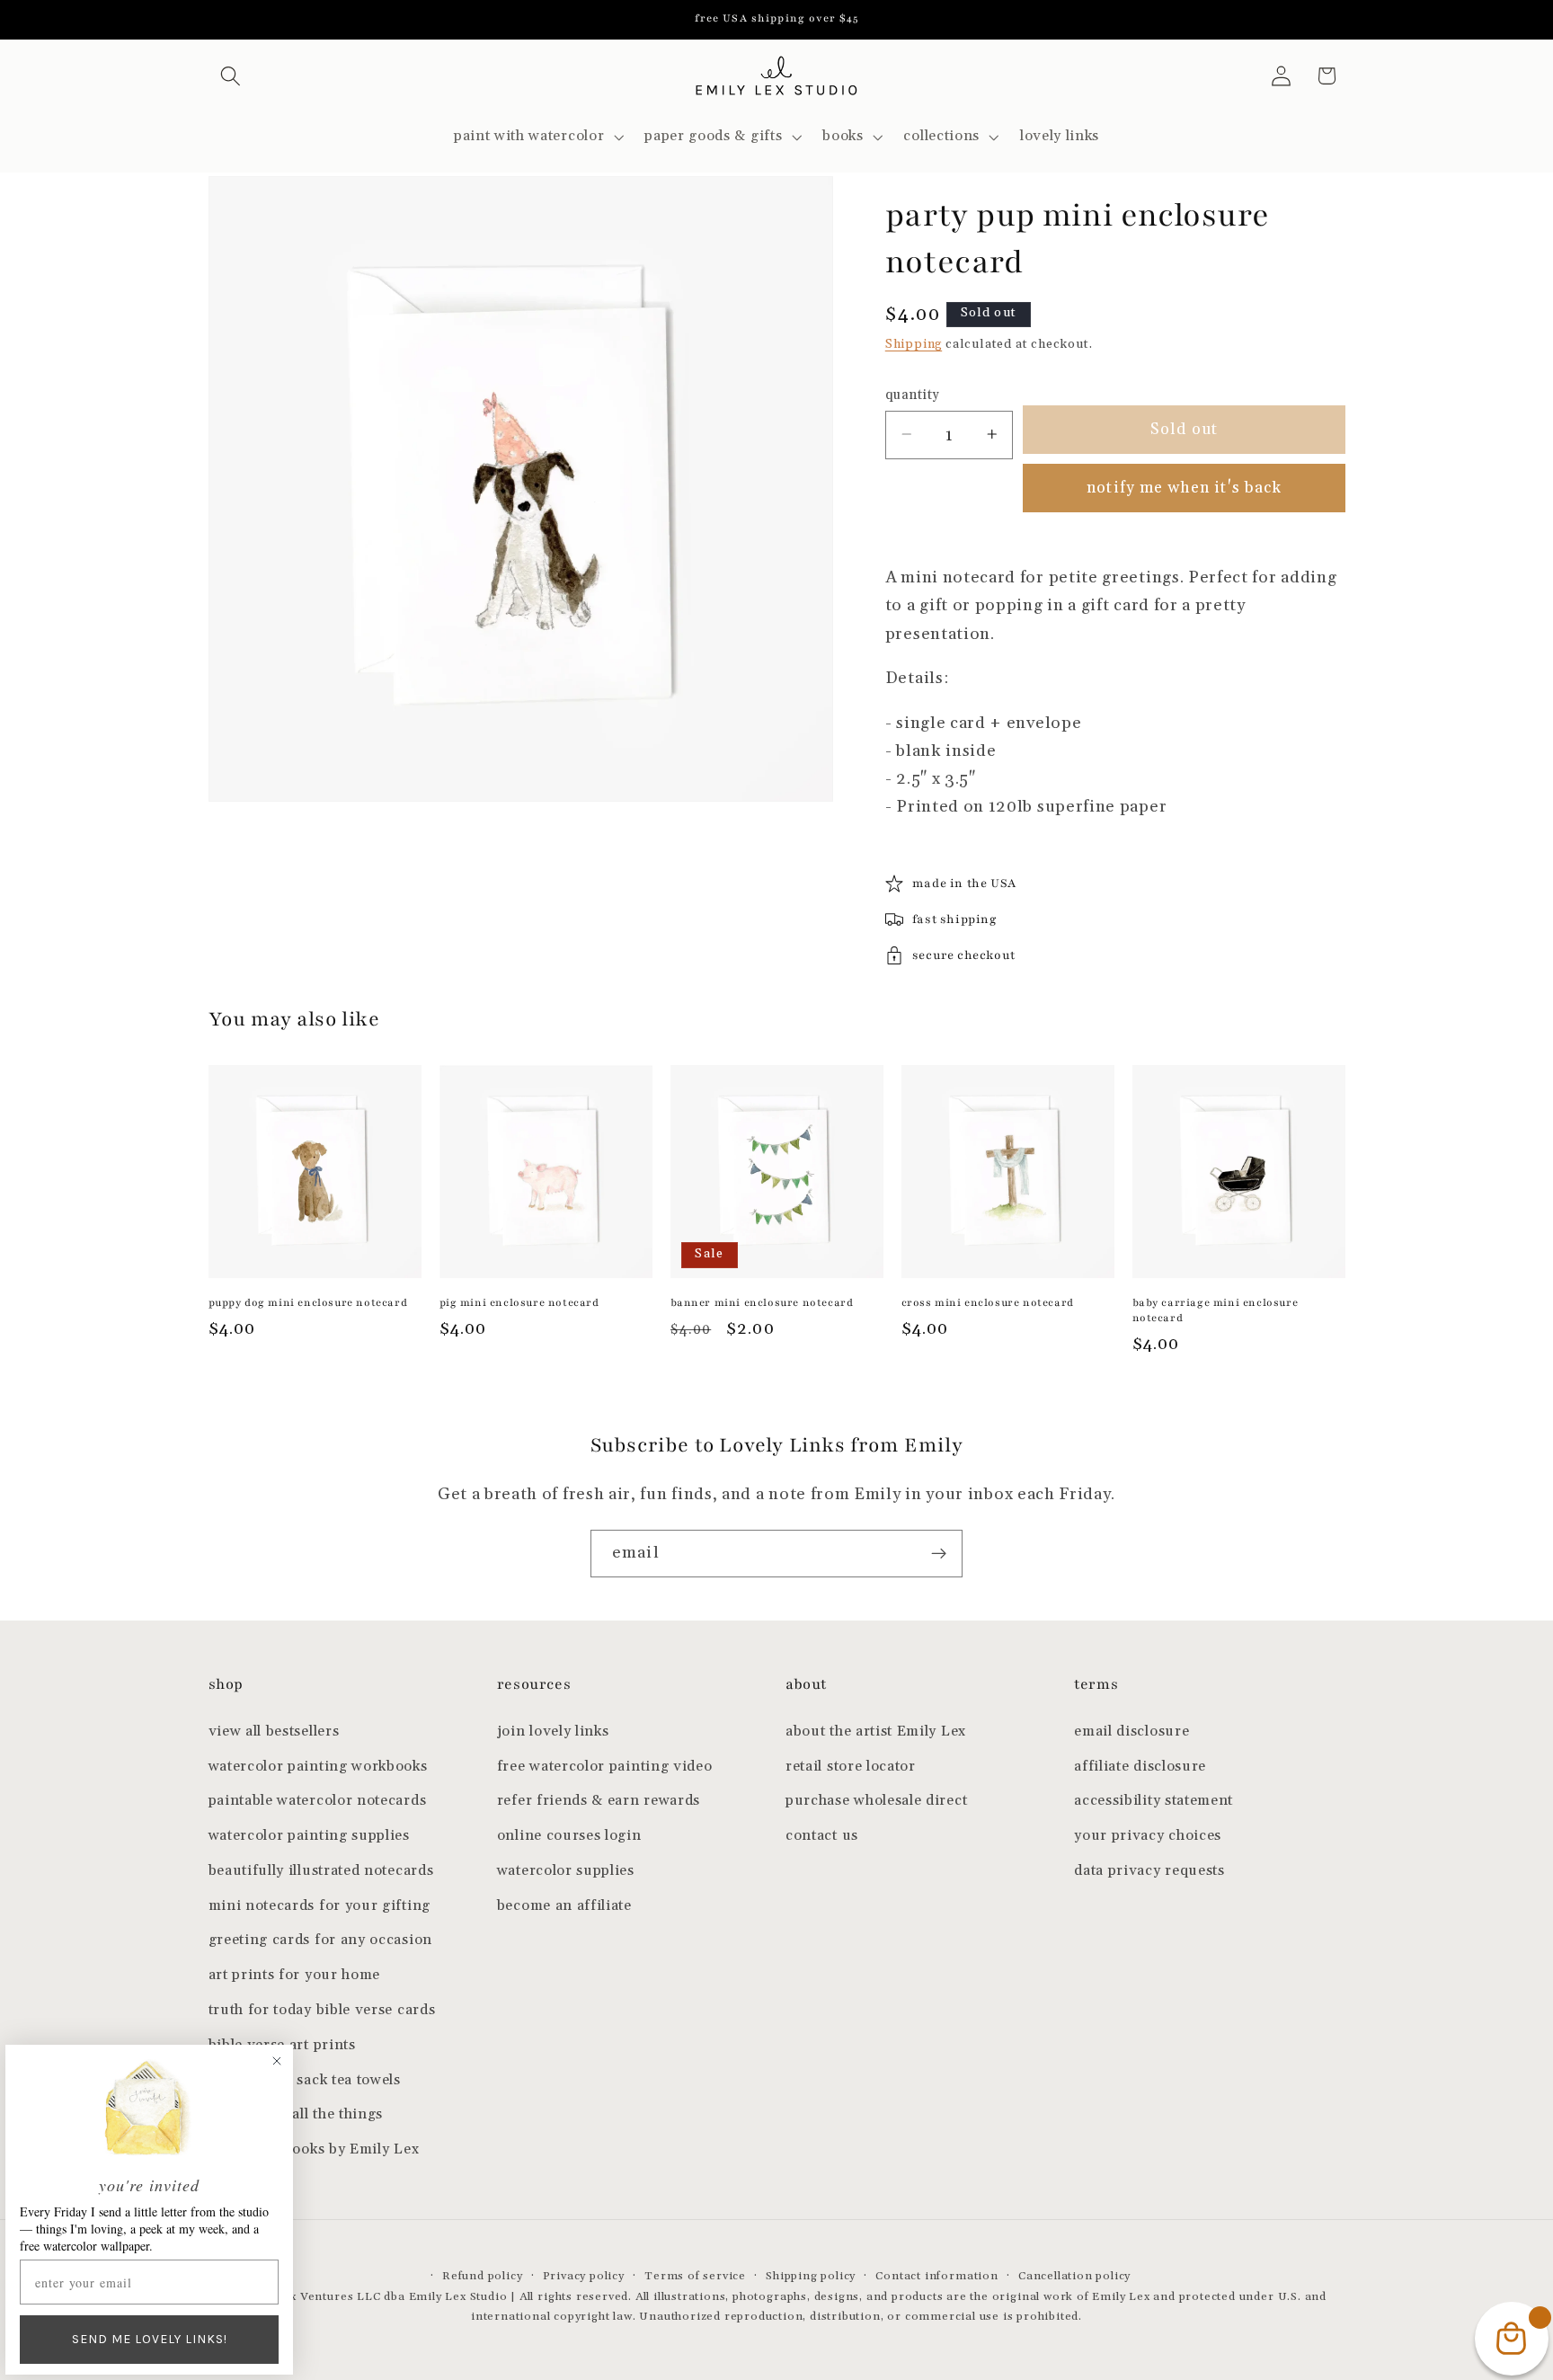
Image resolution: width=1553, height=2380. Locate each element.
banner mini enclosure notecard (762, 1302)
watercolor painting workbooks (318, 1767)
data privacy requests (1149, 1871)
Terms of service (695, 2276)
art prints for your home (295, 1975)
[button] (231, 76)
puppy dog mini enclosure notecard (308, 1302)
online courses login (569, 1836)
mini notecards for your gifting (319, 1906)
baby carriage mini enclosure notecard (1216, 1310)
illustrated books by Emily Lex (314, 2149)
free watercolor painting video (605, 1767)
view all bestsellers (274, 1732)
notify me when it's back (1184, 487)
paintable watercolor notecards (318, 1801)
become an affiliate (564, 1906)
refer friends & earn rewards (599, 1801)
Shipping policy (811, 2276)
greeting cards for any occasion (320, 1940)
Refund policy (482, 2276)
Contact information (936, 2276)
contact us (822, 1836)
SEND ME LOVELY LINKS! (150, 2339)
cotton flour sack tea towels (305, 2080)
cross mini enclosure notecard (988, 1302)
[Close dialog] (277, 2061)
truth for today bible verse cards (322, 2010)
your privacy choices (1148, 1836)
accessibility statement (1154, 1801)
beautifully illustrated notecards (321, 1871)
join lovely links (553, 1732)
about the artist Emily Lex (876, 1732)
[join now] (939, 1554)
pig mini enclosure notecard (519, 1302)
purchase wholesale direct (876, 1801)
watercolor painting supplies (309, 1836)
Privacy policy (584, 2276)
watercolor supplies (566, 1871)
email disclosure (1131, 1732)
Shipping (914, 343)
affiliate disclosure (1140, 1767)
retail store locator (851, 1767)
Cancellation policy (1074, 2276)
